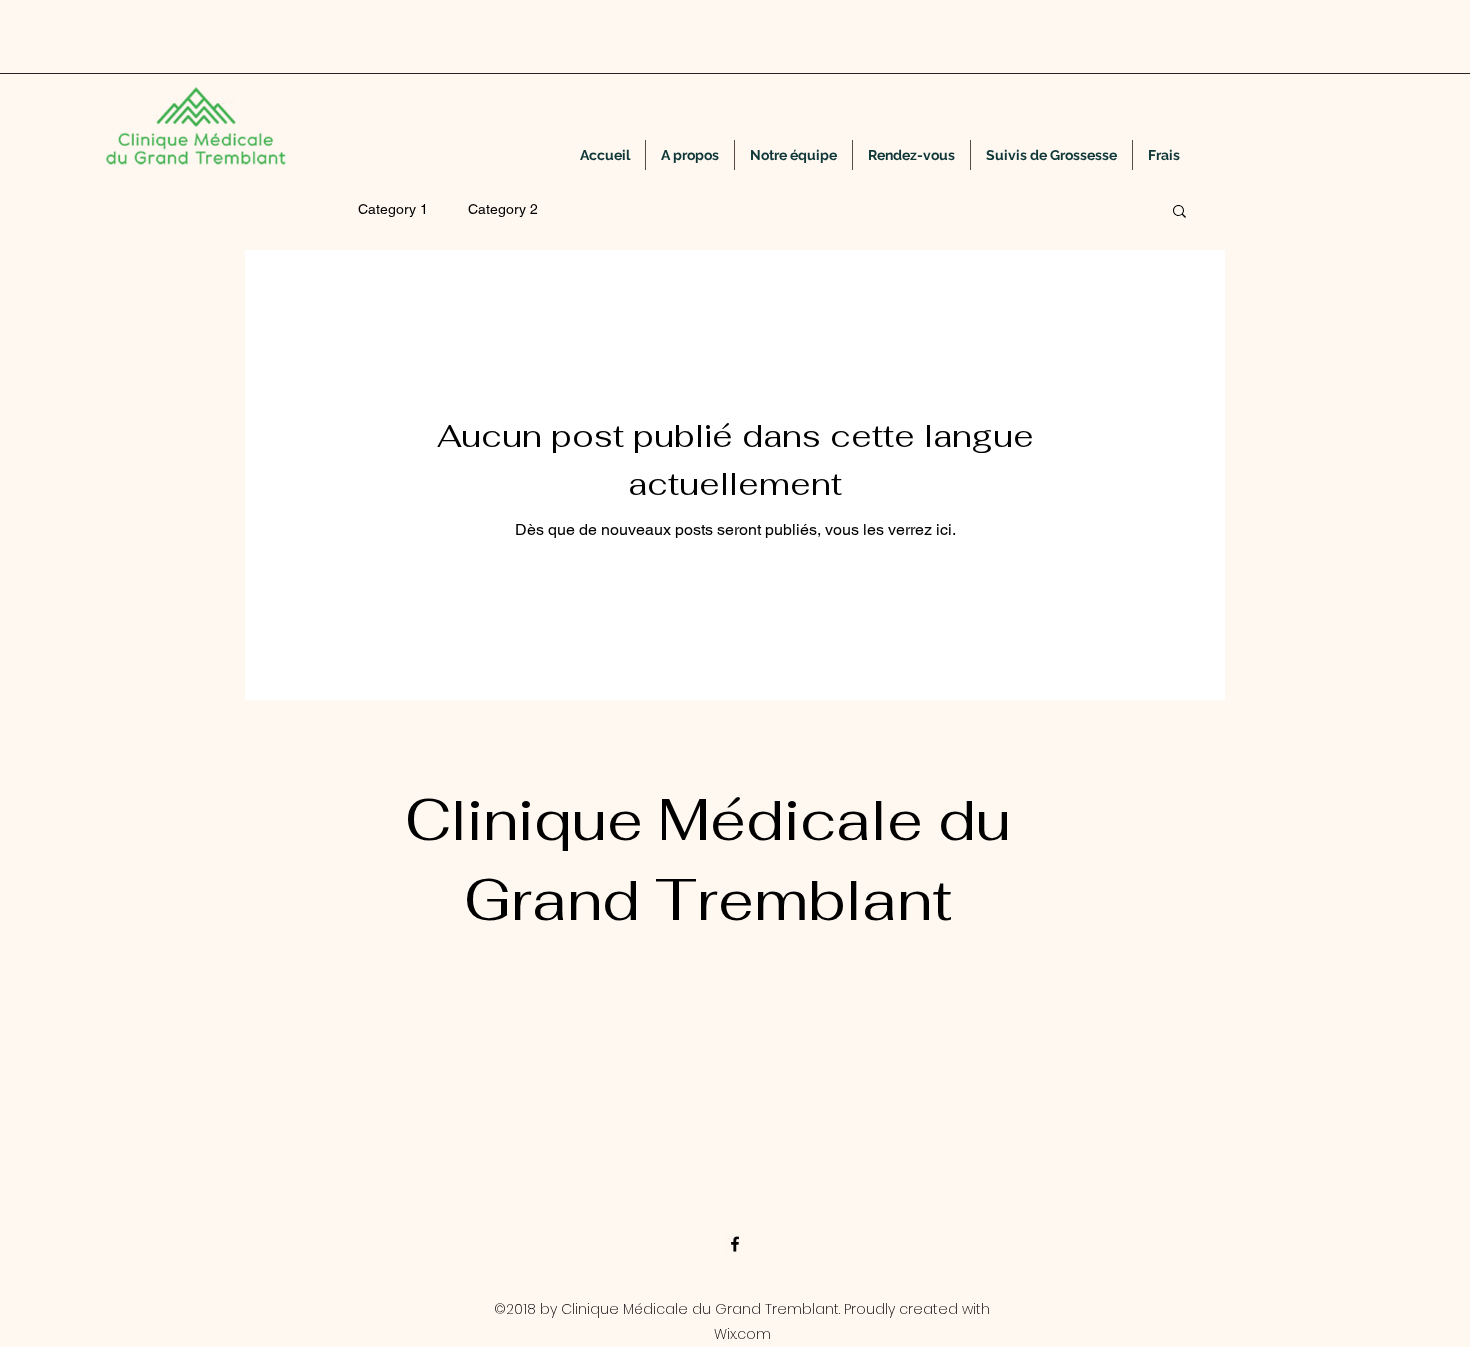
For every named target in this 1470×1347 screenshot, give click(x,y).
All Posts (291, 209)
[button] (1179, 212)
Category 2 (503, 209)
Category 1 (393, 209)
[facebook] (735, 1244)
